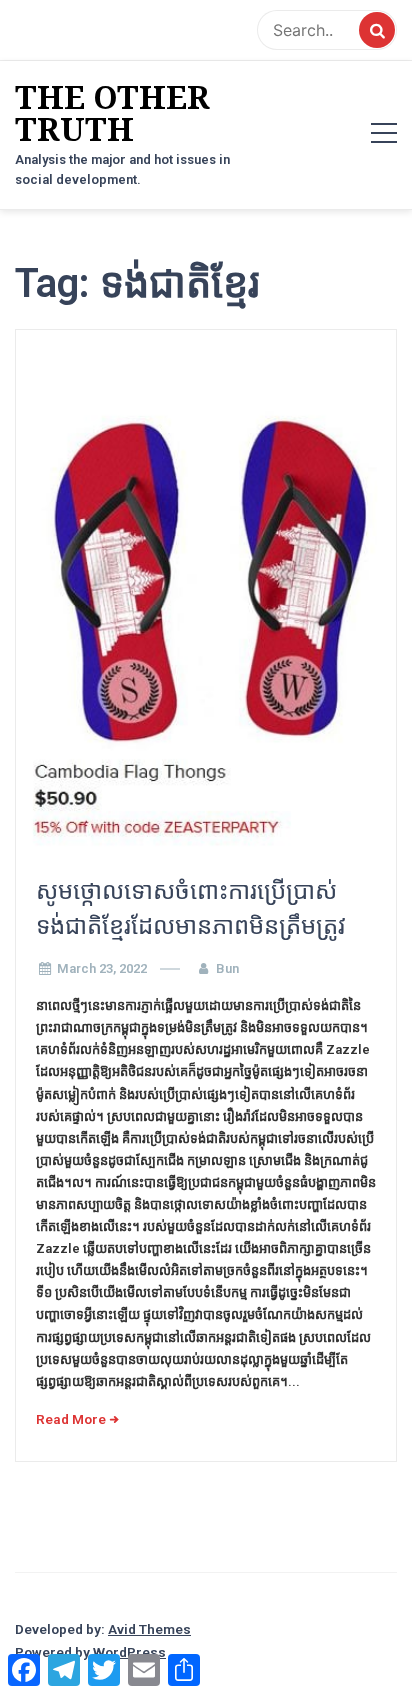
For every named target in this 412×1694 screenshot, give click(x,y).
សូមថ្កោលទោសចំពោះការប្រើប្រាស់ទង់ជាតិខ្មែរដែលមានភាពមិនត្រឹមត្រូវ (191, 908)
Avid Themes (149, 1629)
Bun (227, 968)
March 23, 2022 (102, 968)
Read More (71, 1419)
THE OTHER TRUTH (112, 113)
